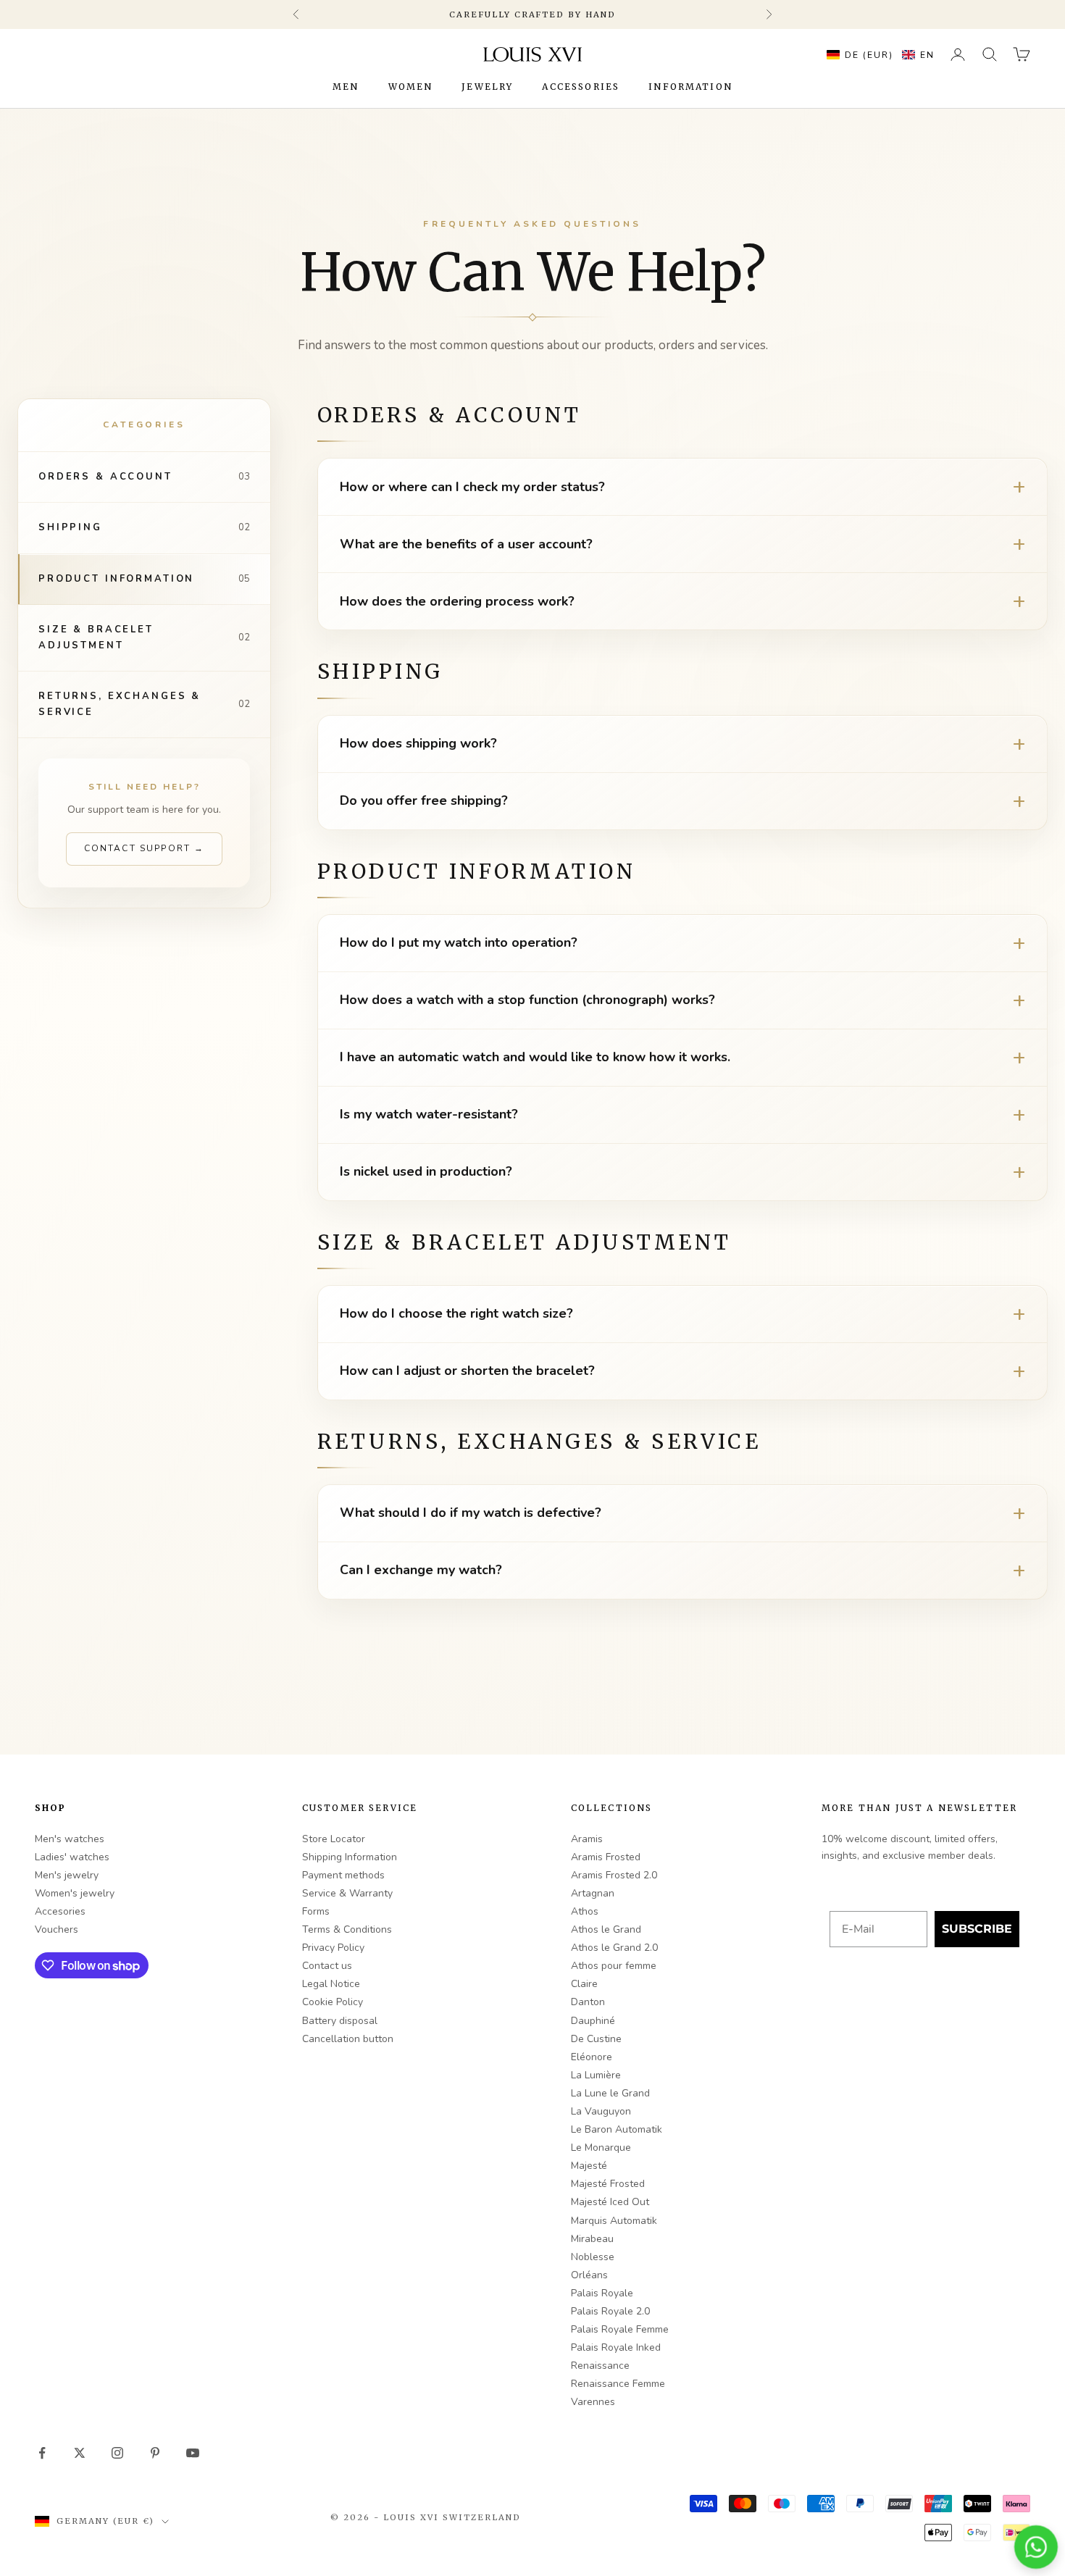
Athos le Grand (606, 1929)
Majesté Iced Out (610, 2202)
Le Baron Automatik (617, 2129)
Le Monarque (601, 2148)
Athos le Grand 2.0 (614, 1948)
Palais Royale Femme (620, 2329)
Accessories (581, 87)
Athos (585, 1911)
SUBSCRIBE (977, 1929)
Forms (316, 1911)
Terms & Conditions (347, 1929)
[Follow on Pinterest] (155, 2453)
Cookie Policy (333, 2002)
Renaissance (600, 2366)
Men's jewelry (67, 1875)
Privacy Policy (333, 1948)
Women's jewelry (75, 1893)
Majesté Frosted (608, 2184)
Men (346, 87)
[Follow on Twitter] (80, 2453)
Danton (588, 2002)
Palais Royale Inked (616, 2347)
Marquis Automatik (614, 2221)
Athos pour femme (614, 1966)
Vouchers (57, 1929)
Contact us (327, 1966)
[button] (877, 54)
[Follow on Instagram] (117, 2453)
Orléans (589, 2275)
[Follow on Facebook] (42, 2453)
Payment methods (343, 1875)
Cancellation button (348, 2039)
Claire (584, 1984)
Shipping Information (350, 1857)
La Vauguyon (601, 2111)
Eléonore (592, 2057)
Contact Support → (145, 848)
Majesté (589, 2166)
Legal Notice (331, 1984)
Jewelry (487, 87)
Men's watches (70, 1839)
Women (411, 87)
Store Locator (334, 1839)
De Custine (596, 2039)
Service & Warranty (347, 1893)
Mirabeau (592, 2239)
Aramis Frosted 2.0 (614, 1875)
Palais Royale (602, 2293)
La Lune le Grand (610, 2093)
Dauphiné (593, 2021)
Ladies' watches (72, 1857)
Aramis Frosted (606, 1857)
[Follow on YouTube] (193, 2453)
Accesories (60, 1911)
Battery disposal (340, 2021)
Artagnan (593, 1893)
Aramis (587, 1839)
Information (690, 87)
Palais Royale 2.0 (610, 2311)
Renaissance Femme (618, 2384)
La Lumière (596, 2075)
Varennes (593, 2402)
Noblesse (593, 2257)
